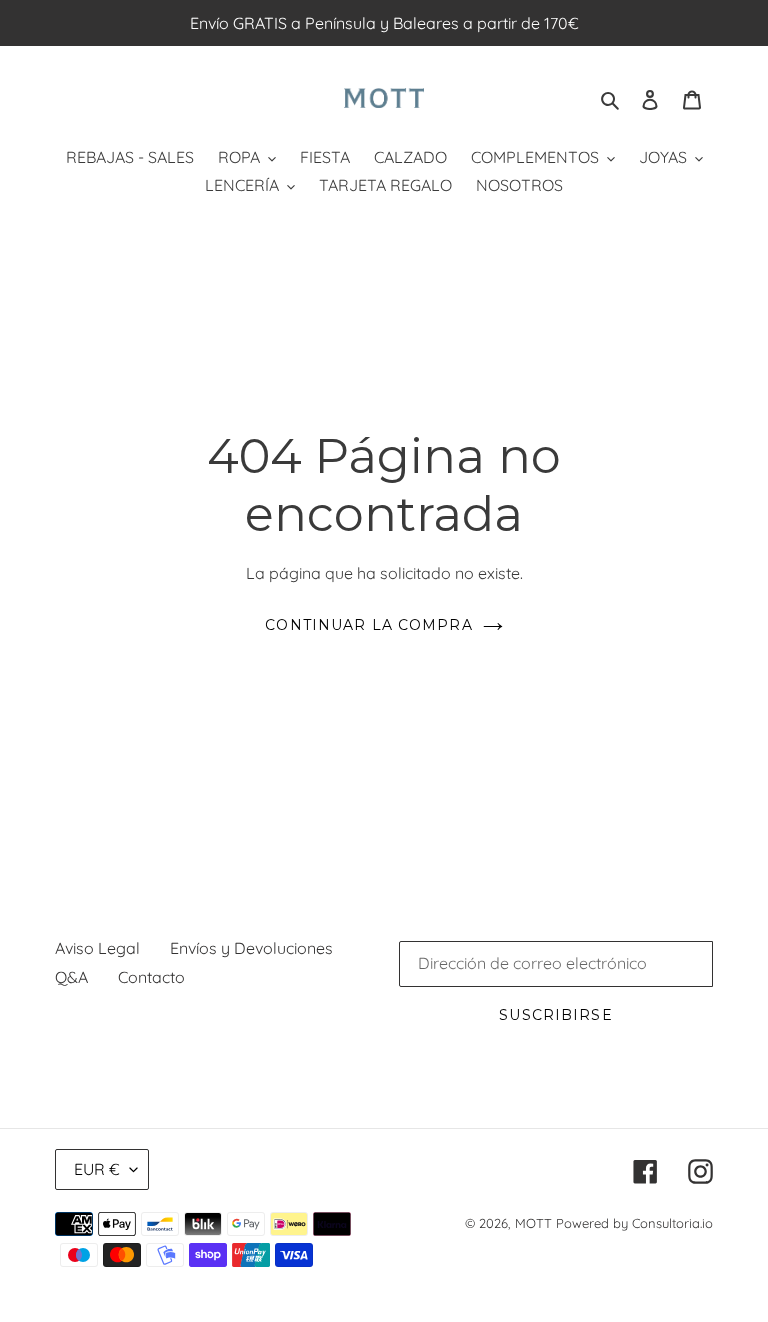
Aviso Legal (97, 948)
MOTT (533, 1223)
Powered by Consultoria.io (634, 1223)
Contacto (151, 977)
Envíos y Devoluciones (251, 948)
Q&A (71, 977)
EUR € (97, 1169)
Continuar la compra (368, 625)
